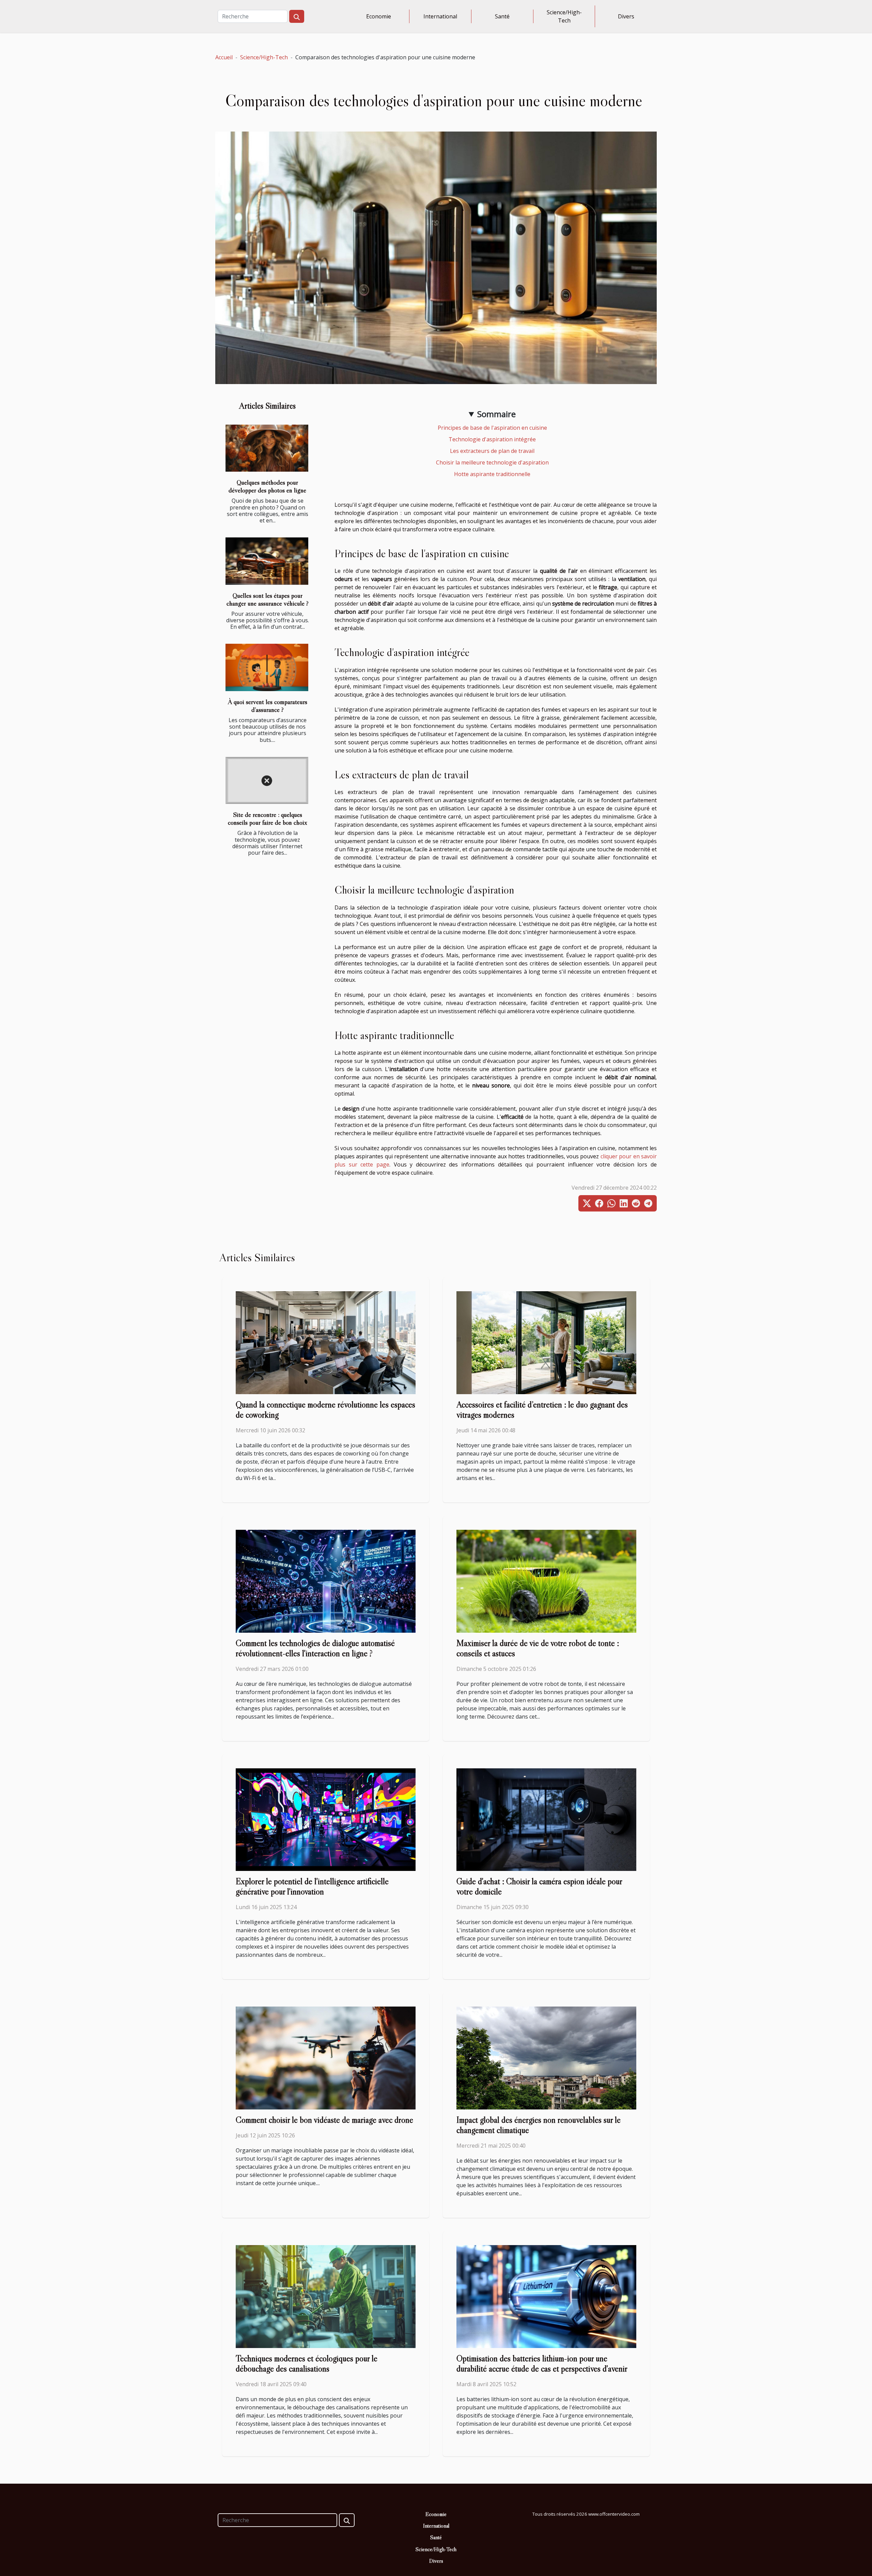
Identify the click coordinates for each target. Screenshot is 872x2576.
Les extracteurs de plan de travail (492, 451)
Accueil (224, 57)
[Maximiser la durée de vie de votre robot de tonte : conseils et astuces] (546, 1581)
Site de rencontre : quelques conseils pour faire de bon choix (268, 818)
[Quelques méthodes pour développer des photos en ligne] (267, 448)
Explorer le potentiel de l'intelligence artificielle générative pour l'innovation (312, 1886)
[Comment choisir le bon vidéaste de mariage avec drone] (326, 2058)
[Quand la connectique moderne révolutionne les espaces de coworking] (326, 1342)
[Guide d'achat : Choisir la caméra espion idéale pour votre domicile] (546, 1819)
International (440, 16)
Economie (379, 16)
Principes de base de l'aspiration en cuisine (492, 428)
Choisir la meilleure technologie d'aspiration (492, 462)
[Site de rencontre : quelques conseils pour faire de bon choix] (267, 781)
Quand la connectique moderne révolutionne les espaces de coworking (325, 1410)
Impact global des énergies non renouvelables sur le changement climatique (539, 2125)
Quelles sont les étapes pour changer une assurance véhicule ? (268, 599)
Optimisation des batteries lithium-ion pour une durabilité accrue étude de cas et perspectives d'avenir (542, 2364)
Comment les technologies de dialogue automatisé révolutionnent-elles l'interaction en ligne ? (315, 1648)
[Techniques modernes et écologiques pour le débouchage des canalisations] (326, 2296)
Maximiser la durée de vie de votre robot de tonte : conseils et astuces (538, 1648)
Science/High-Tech (564, 16)
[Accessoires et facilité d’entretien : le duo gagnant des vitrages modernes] (546, 1342)
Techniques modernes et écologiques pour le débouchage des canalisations (307, 2364)
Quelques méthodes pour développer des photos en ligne (267, 486)
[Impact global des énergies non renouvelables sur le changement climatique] (546, 2058)
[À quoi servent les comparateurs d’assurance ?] (267, 667)
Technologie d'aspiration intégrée (492, 439)
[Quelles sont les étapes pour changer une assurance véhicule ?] (267, 561)
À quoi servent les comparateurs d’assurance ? (268, 706)
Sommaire (496, 414)
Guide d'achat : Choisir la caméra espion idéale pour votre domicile (539, 1886)
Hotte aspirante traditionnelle (492, 474)
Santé (502, 16)
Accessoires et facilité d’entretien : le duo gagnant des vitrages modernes (542, 1410)
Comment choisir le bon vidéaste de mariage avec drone (324, 2120)
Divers (626, 16)
